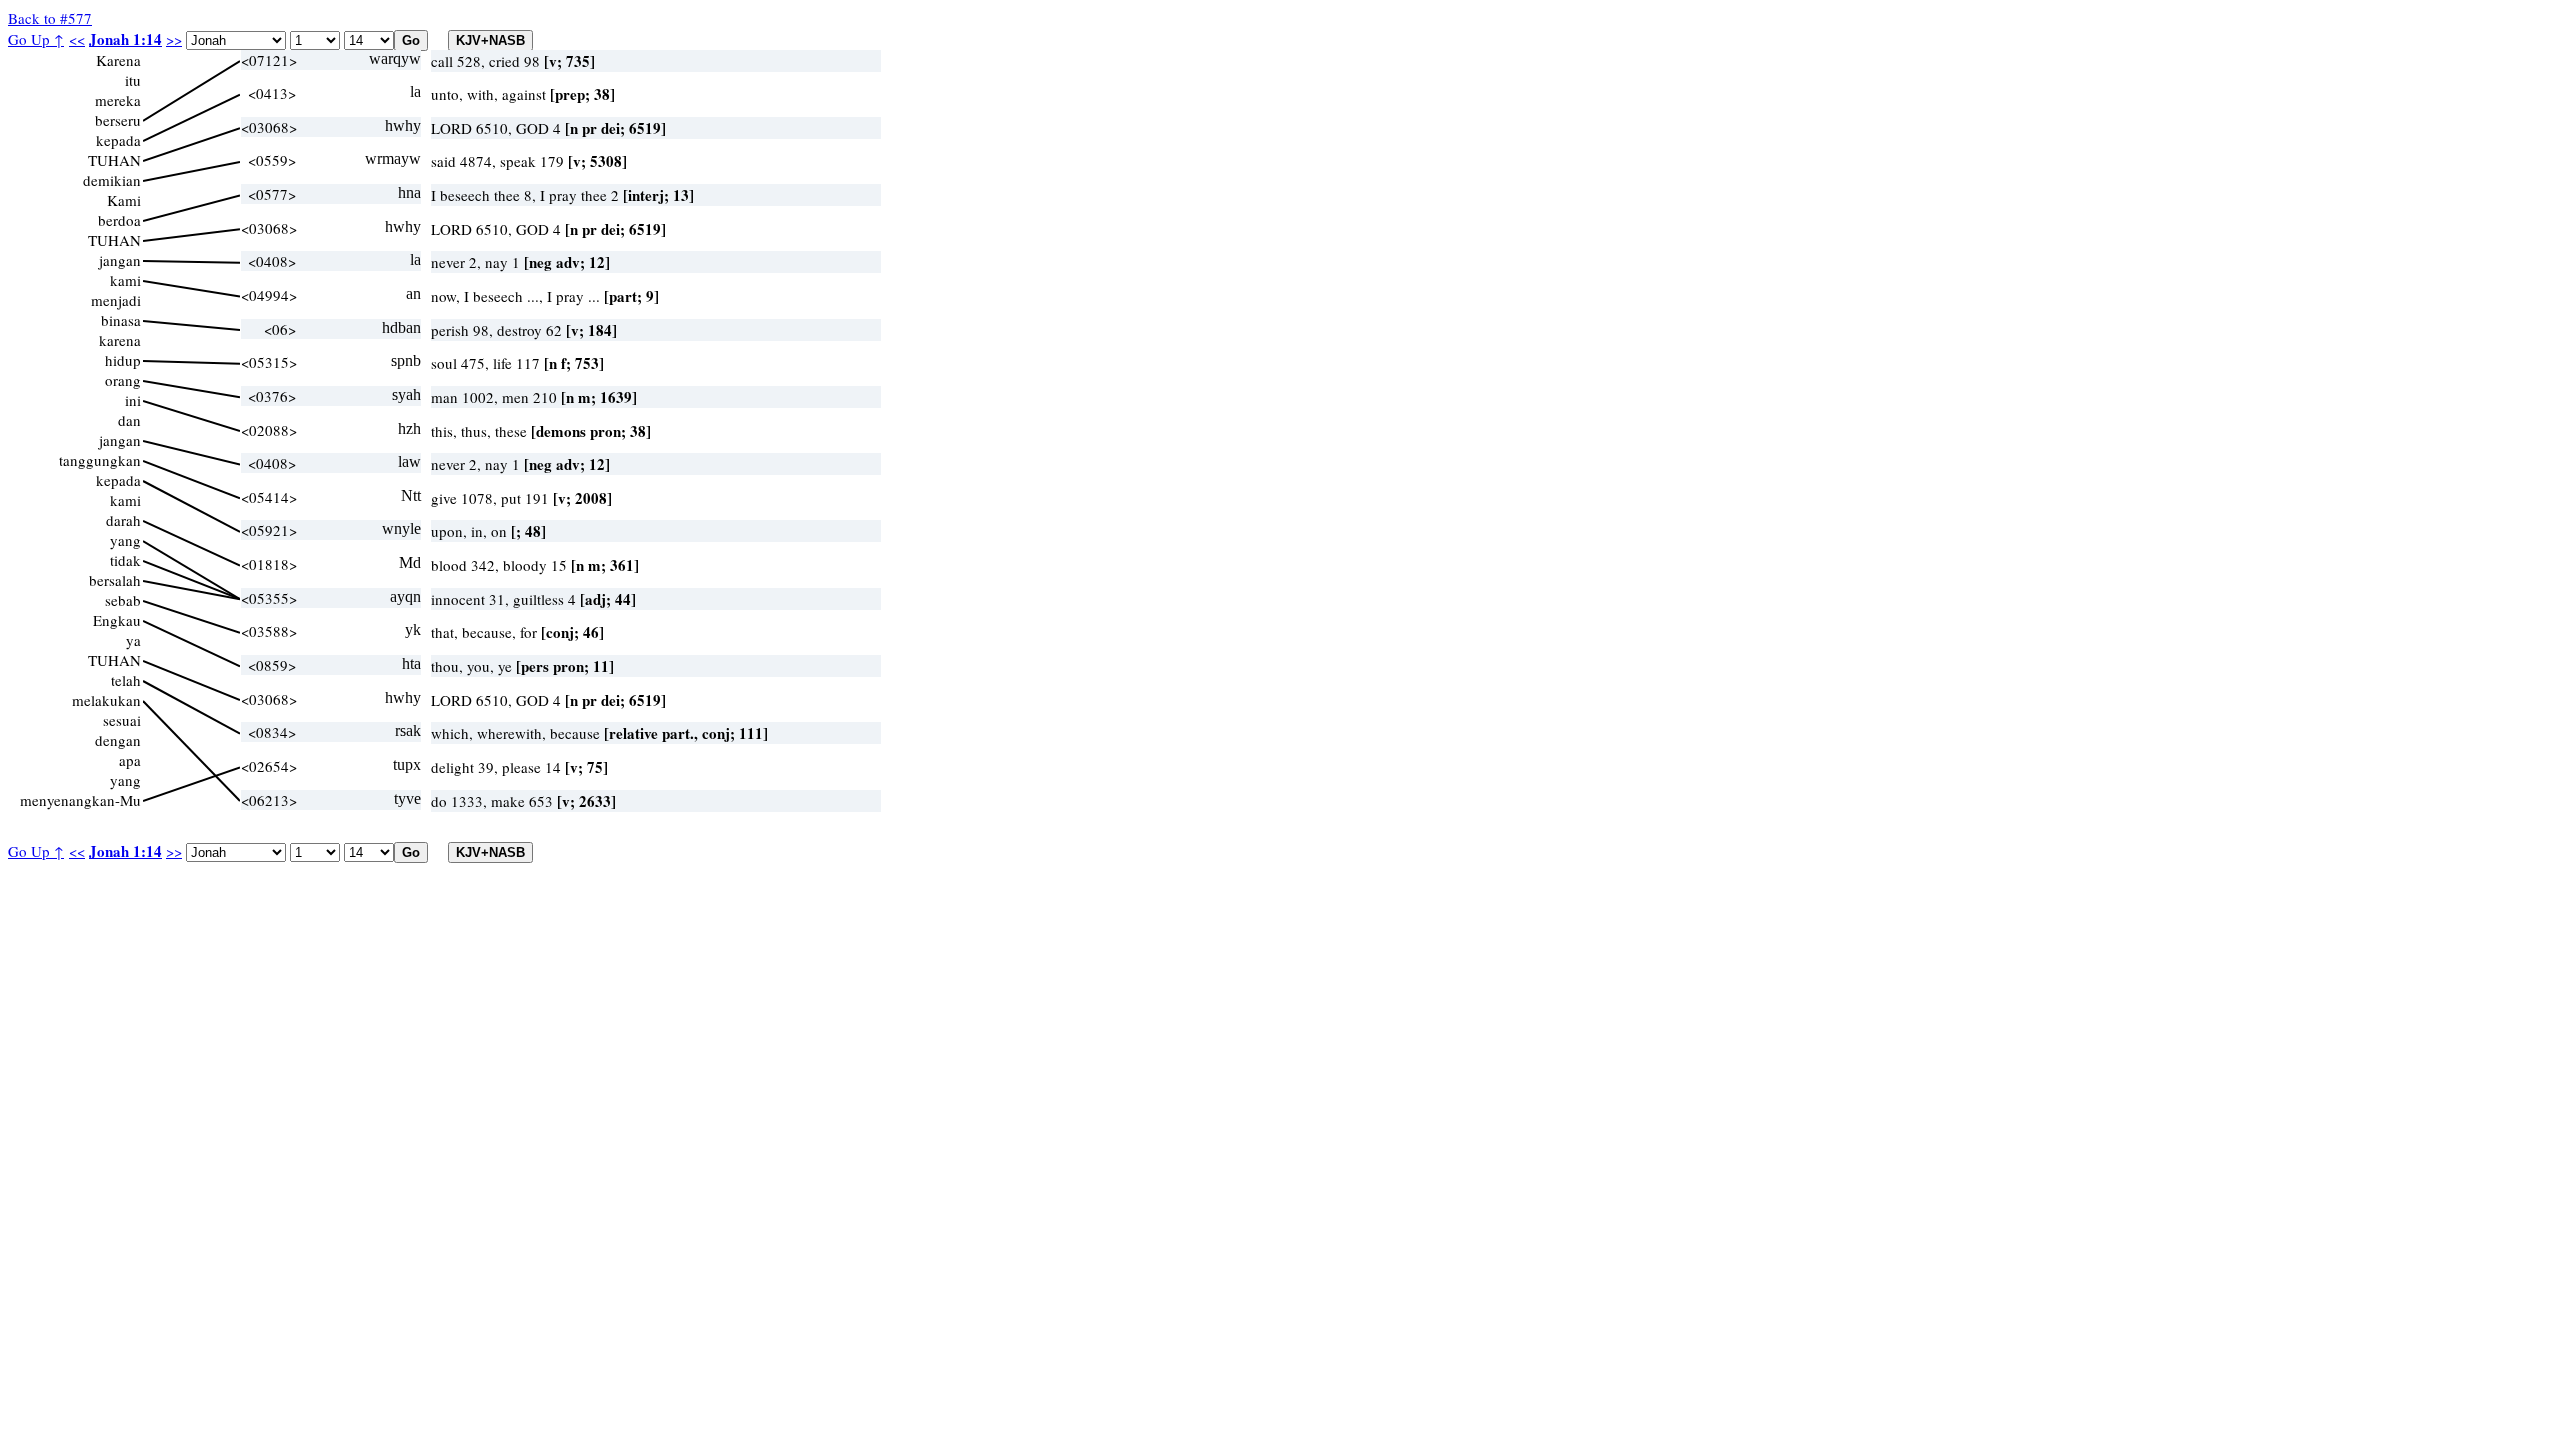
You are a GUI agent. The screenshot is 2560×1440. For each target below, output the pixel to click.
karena (120, 340)
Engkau (117, 620)
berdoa (119, 220)
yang (125, 540)
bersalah (115, 580)
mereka (118, 100)
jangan (120, 260)
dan (129, 420)
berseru (118, 120)
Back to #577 (50, 18)
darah (123, 520)
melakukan (106, 700)
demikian (112, 180)
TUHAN (114, 160)
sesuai (122, 720)
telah (126, 680)
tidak (125, 560)
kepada (118, 140)
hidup (123, 360)
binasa (121, 320)
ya (133, 640)
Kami (124, 200)
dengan (118, 740)
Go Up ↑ (36, 39)
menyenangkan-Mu (80, 800)
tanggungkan (100, 460)
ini (133, 400)
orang (123, 380)
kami (125, 280)
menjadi (116, 300)
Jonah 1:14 (125, 39)
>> (174, 39)
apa (130, 760)
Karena (118, 60)
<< (77, 39)
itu (133, 80)
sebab (123, 600)
